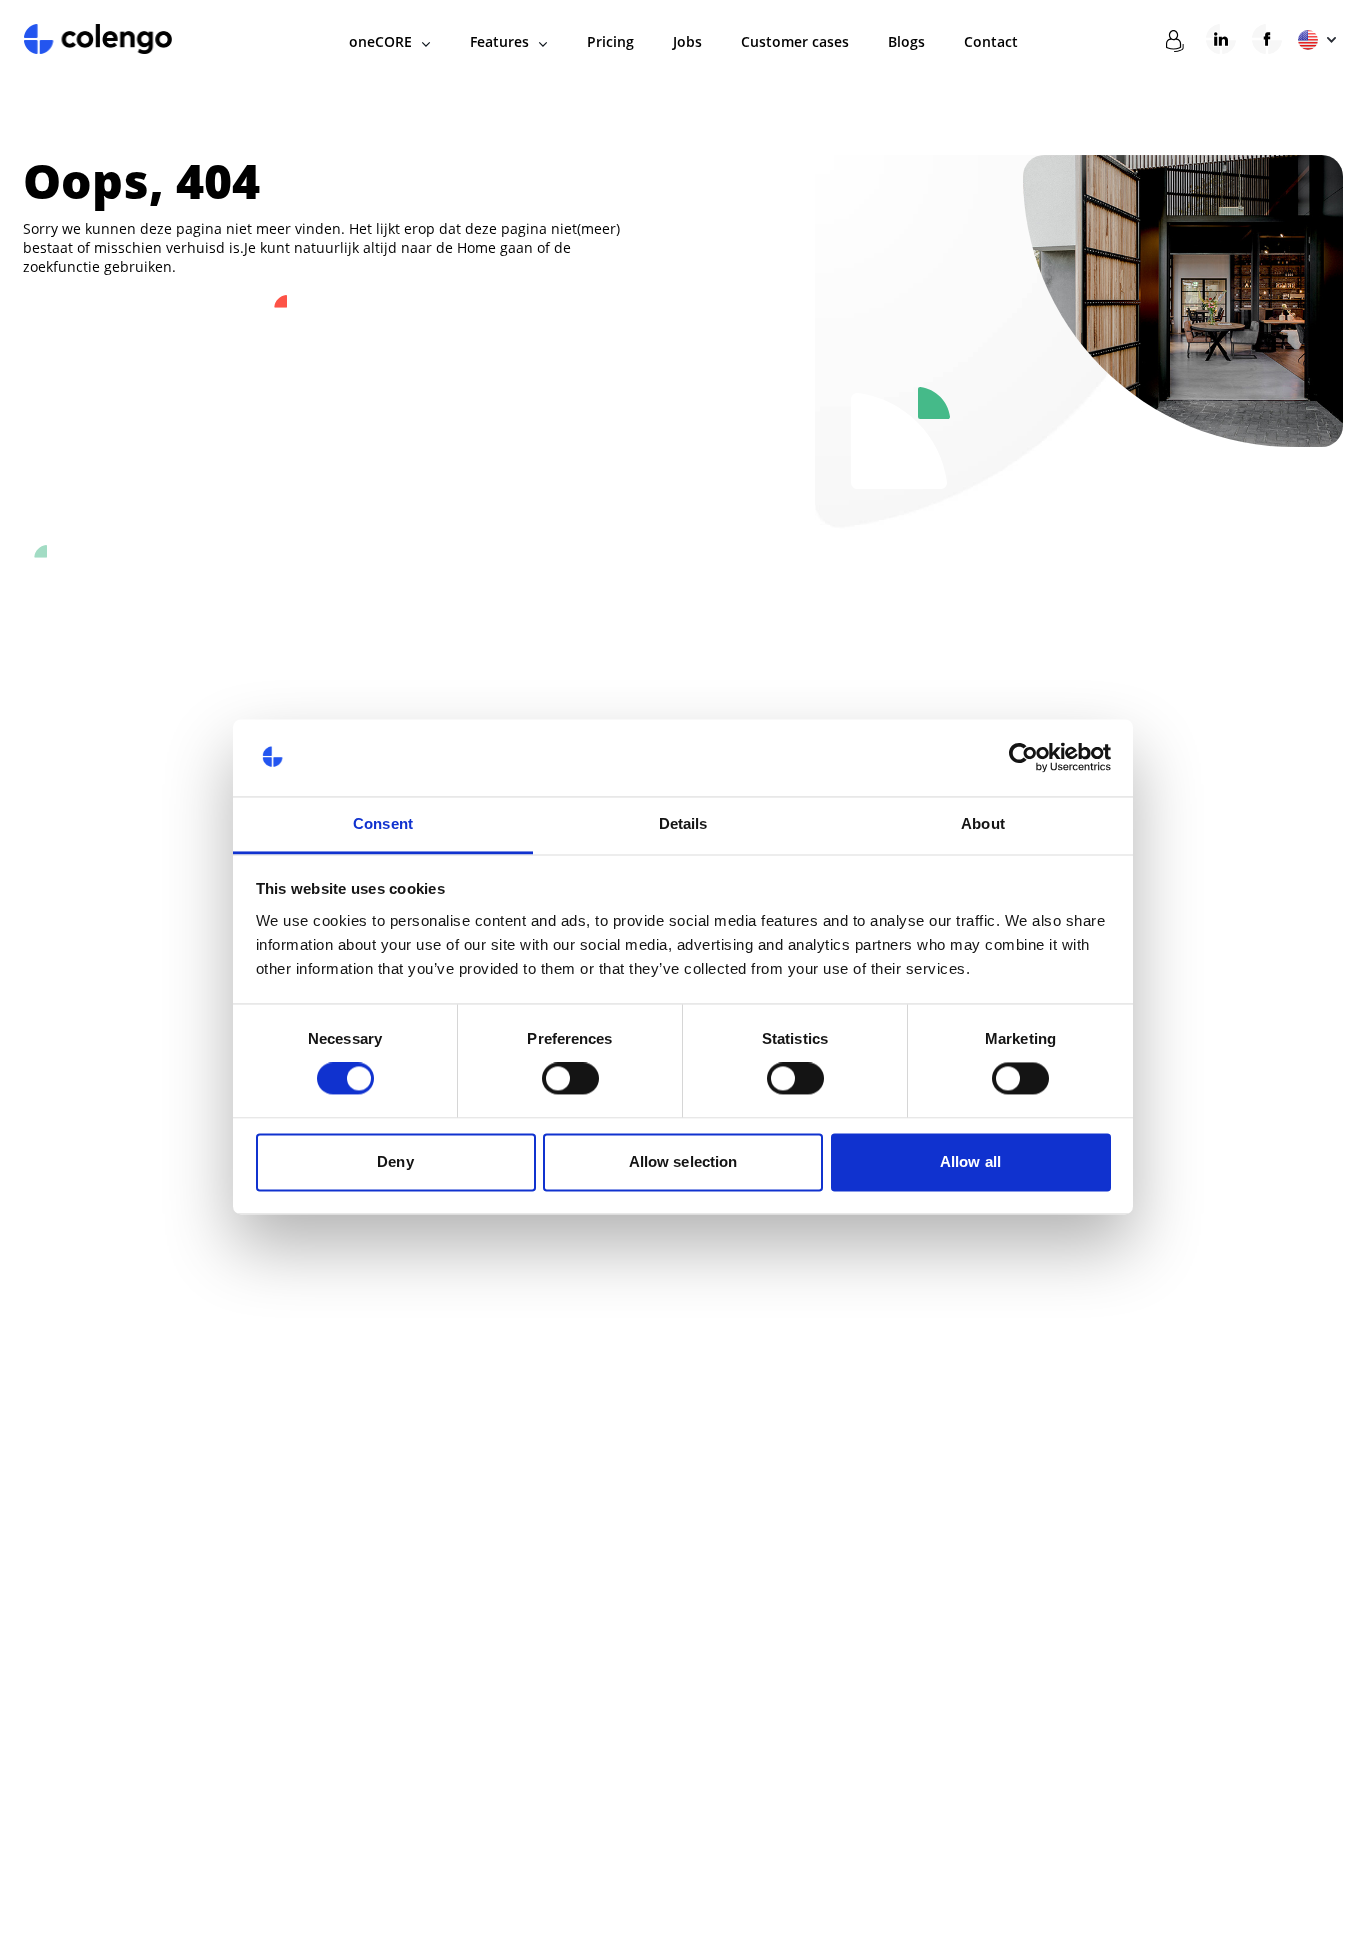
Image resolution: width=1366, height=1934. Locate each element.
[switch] (570, 1079)
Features (499, 41)
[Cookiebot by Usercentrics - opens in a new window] (1023, 758)
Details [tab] (683, 823)
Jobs (687, 41)
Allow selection (683, 1161)
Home (476, 247)
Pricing (610, 41)
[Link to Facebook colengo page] (1267, 39)
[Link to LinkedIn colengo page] (1221, 39)
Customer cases (795, 41)
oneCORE (380, 41)
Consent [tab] (383, 823)
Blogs (906, 41)
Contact (991, 41)
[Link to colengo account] (1175, 42)
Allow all (970, 1161)
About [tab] (983, 823)
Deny (395, 1161)
